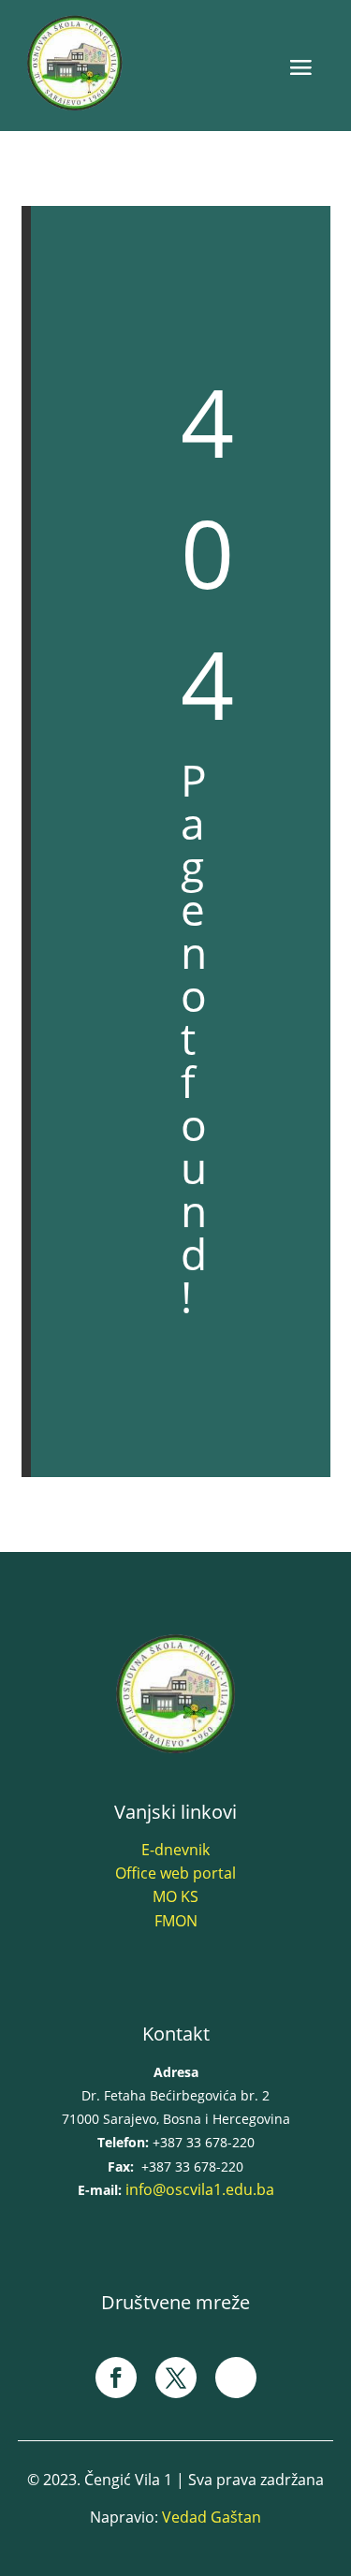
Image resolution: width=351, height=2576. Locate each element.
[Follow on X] (176, 2378)
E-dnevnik (175, 1850)
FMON (176, 1921)
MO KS (175, 1896)
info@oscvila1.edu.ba (200, 2189)
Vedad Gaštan (212, 2517)
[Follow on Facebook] (116, 2378)
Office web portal (175, 1873)
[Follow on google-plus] (236, 2378)
